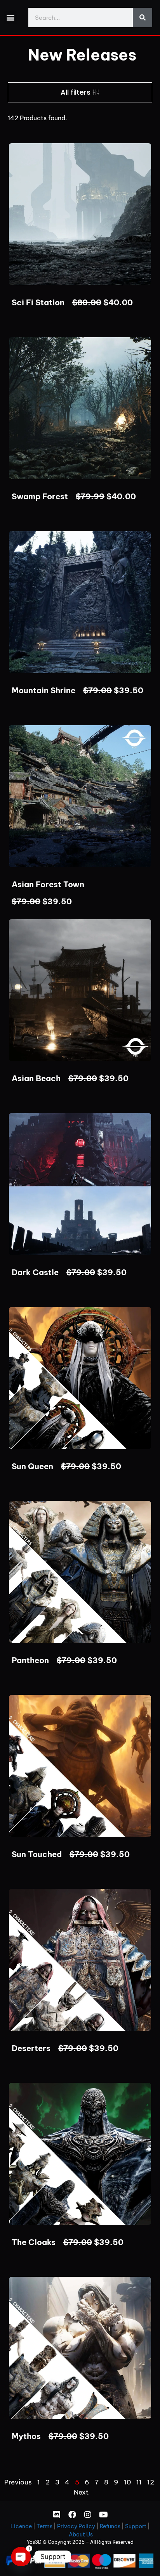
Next (81, 2492)
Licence (21, 2526)
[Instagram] (88, 2515)
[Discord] (57, 2515)
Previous (18, 2482)
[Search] (143, 17)
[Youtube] (103, 2515)
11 (139, 2482)
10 (127, 2482)
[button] (10, 18)
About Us (81, 2534)
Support (136, 2526)
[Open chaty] (21, 2557)
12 (151, 2482)
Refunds (110, 2526)
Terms (44, 2526)
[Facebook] (72, 2515)
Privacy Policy (76, 2526)
